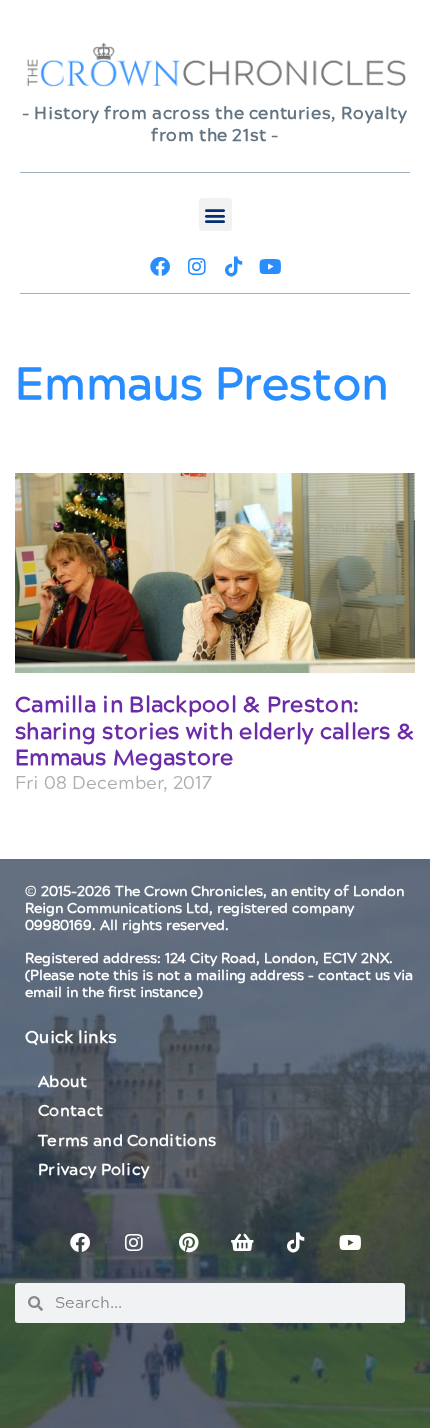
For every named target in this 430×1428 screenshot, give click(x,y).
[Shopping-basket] (242, 1243)
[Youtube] (271, 267)
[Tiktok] (234, 267)
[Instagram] (197, 267)
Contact (70, 1111)
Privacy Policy (93, 1170)
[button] (215, 214)
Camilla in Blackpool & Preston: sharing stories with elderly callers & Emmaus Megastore (214, 732)
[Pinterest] (188, 1243)
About (63, 1082)
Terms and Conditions (127, 1141)
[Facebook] (160, 267)
